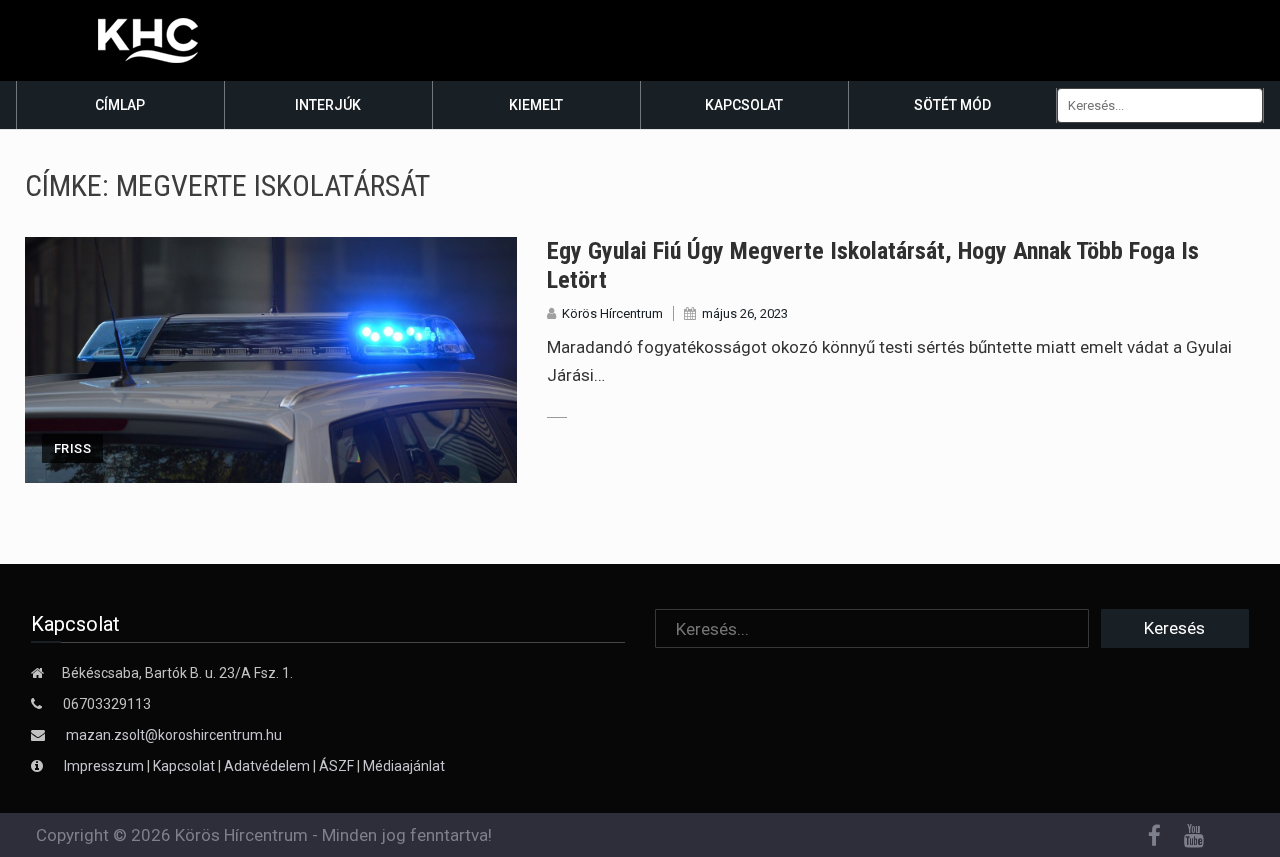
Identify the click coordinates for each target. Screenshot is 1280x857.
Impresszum (105, 766)
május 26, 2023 (745, 313)
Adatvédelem (267, 766)
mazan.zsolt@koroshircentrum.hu (174, 735)
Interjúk (328, 105)
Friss (72, 448)
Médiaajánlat (404, 766)
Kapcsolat (744, 105)
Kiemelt (536, 105)
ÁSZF (336, 766)
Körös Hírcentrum (612, 313)
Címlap (120, 105)
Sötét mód (952, 105)
